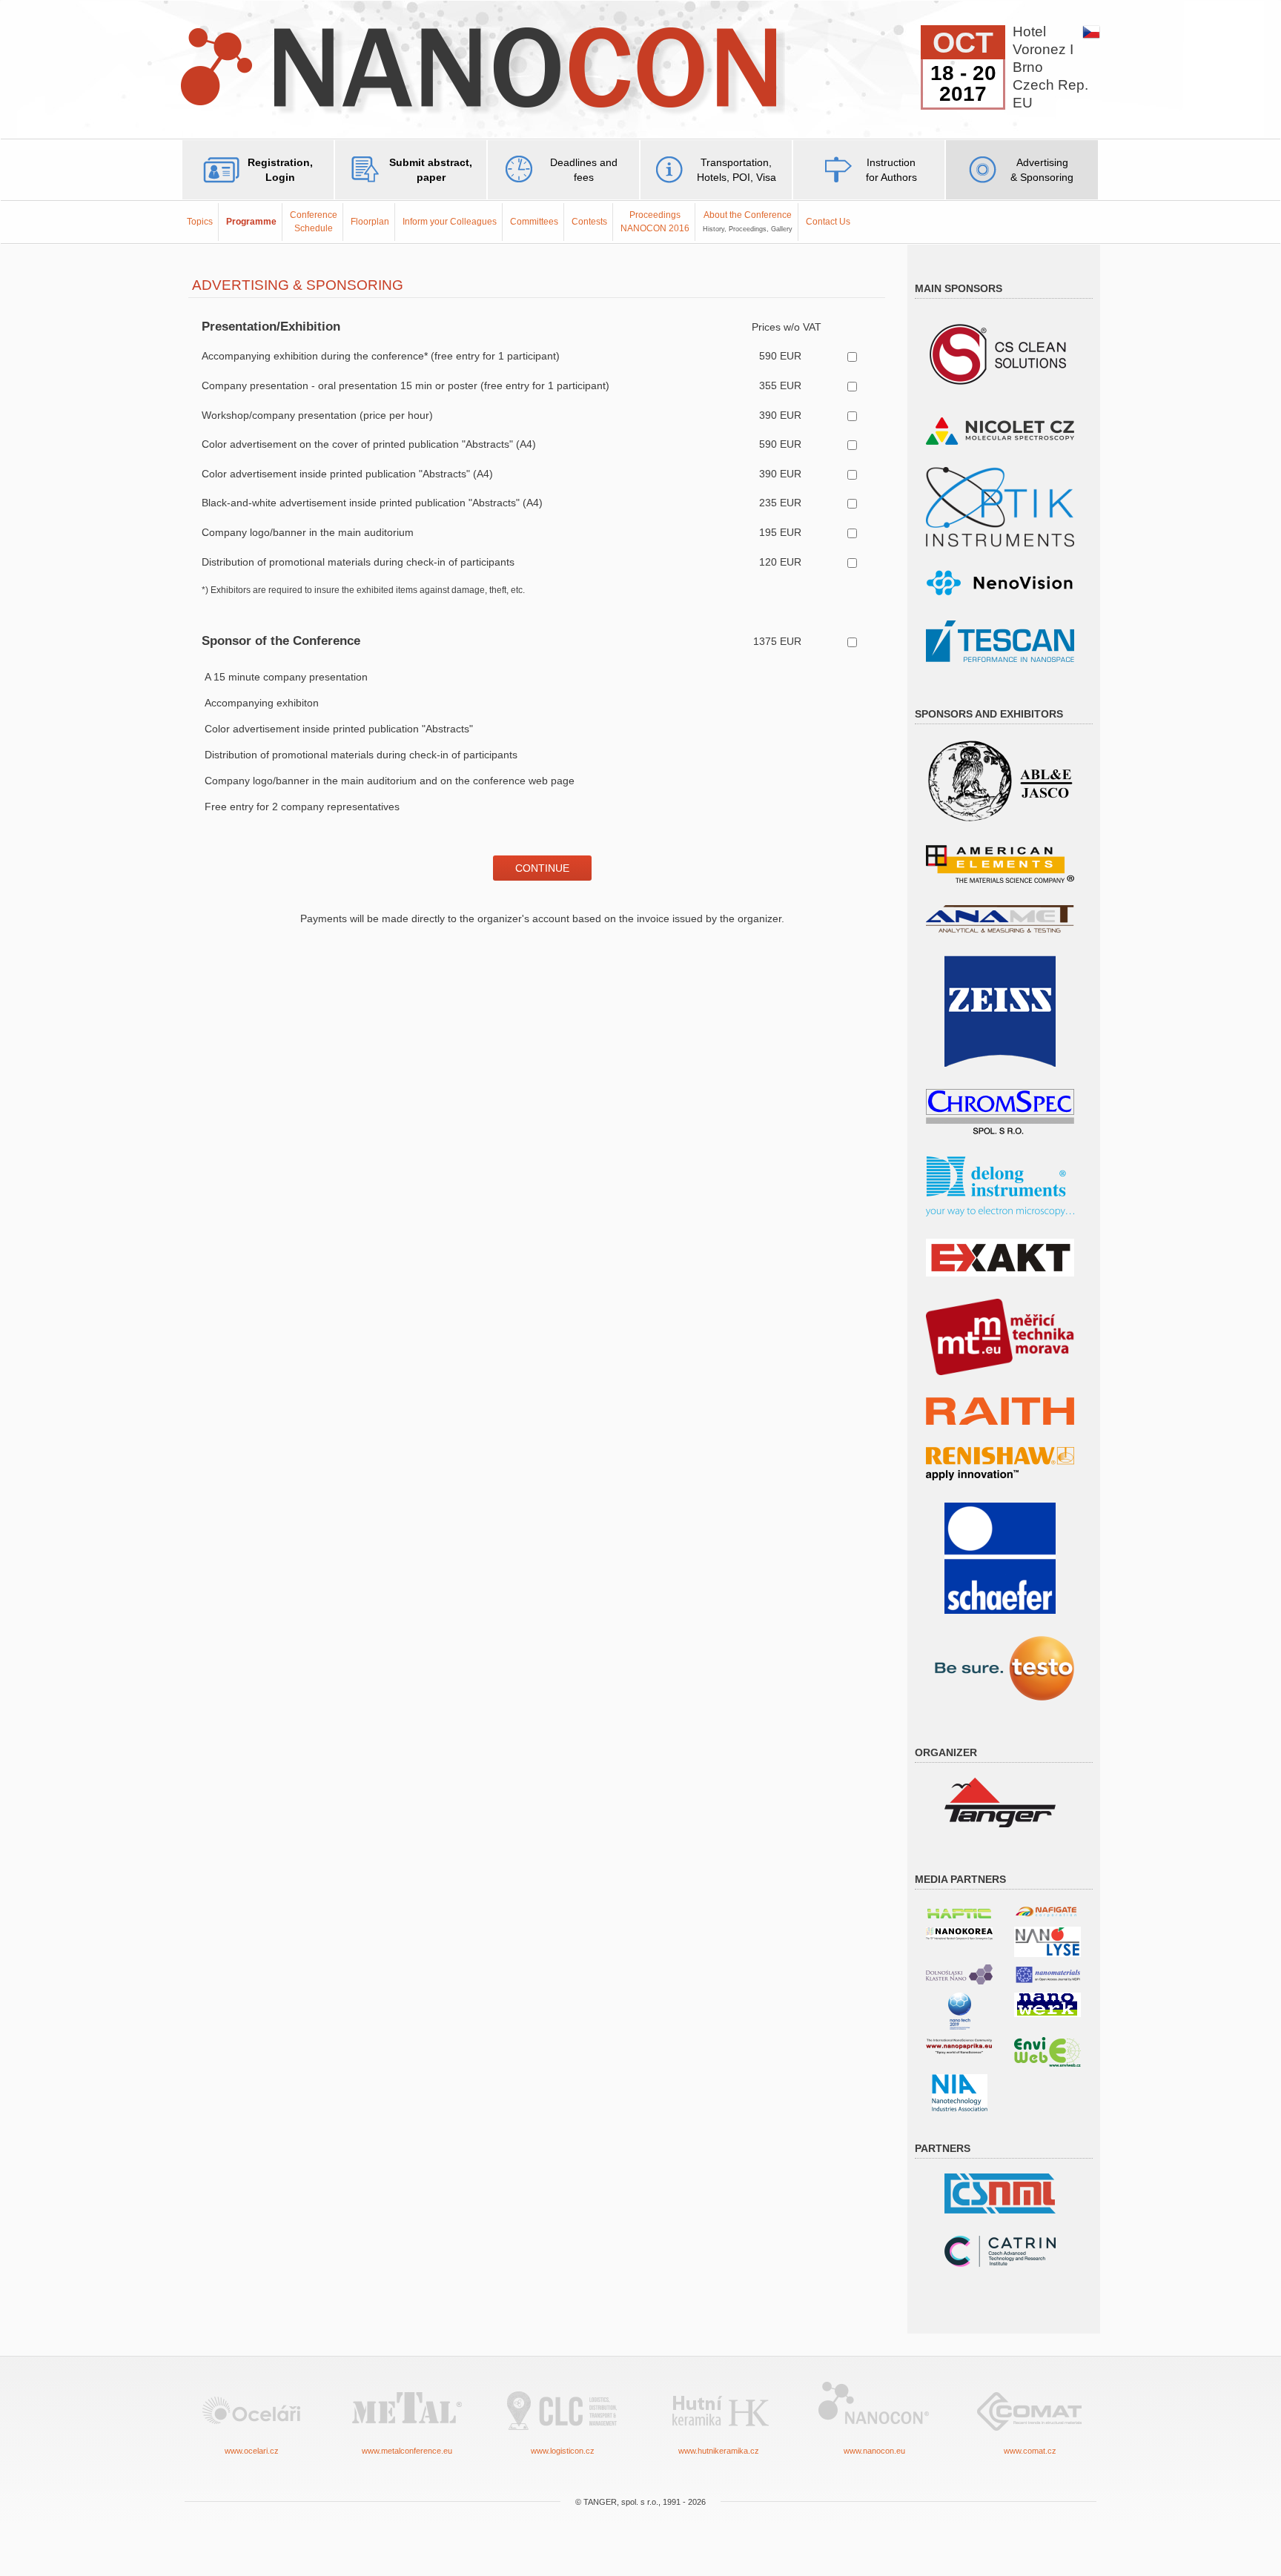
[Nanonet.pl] (959, 1974)
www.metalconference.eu (407, 2451)
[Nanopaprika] (959, 2046)
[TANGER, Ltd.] (1000, 1802)
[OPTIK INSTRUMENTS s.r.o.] (1000, 506)
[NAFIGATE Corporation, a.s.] (1047, 1911)
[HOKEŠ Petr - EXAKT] (1000, 1257)
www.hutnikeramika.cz (719, 2451)
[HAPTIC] (959, 1911)
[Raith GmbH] (1000, 1410)
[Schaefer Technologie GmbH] (1000, 1557)
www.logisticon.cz (563, 2451)
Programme (251, 222)
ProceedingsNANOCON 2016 (655, 221)
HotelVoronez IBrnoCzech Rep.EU (1050, 67)
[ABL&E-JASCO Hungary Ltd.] (1000, 780)
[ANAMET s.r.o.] (1000, 918)
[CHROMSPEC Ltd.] (1000, 1111)
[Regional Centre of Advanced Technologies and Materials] (1000, 2250)
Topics (200, 222)
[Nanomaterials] (1047, 1974)
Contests (589, 222)
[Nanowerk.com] (1047, 2004)
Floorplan (370, 222)
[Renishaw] (1000, 1463)
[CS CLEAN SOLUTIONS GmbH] (1000, 353)
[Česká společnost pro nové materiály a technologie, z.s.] (1000, 2192)
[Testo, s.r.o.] (1000, 1668)
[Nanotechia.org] (960, 2092)
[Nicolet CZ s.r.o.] (1000, 430)
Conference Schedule (314, 221)
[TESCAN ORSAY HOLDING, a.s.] (1000, 640)
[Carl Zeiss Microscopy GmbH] (1000, 1010)
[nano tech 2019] (960, 2010)
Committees (534, 222)
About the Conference (748, 221)
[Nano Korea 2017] (959, 1933)
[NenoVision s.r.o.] (1000, 583)
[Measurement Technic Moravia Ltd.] (1000, 1336)
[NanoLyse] (1047, 1941)
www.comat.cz (1030, 2451)
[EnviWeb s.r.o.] (1047, 2051)
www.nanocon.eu (874, 2451)
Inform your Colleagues (450, 222)
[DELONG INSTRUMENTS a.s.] (1000, 1186)
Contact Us (828, 222)
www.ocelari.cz (252, 2451)
